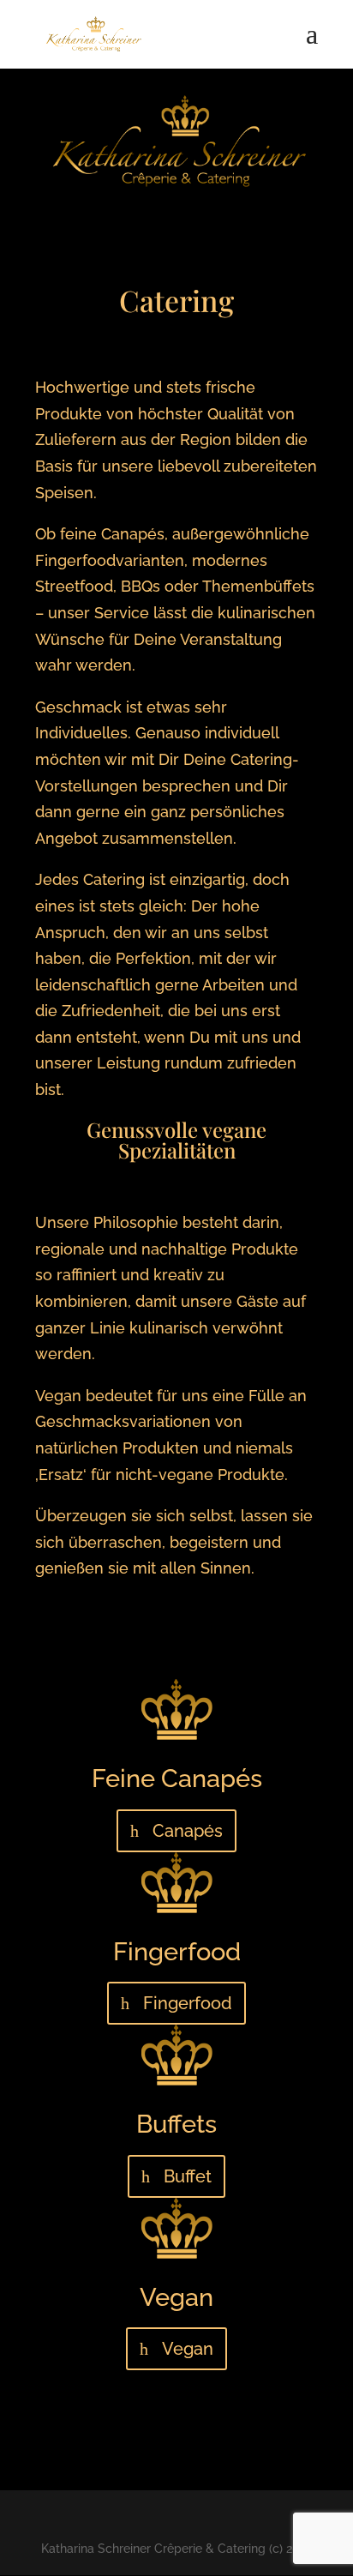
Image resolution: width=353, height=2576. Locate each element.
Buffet (188, 2176)
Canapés (188, 1831)
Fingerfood (188, 2003)
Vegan (188, 2349)
